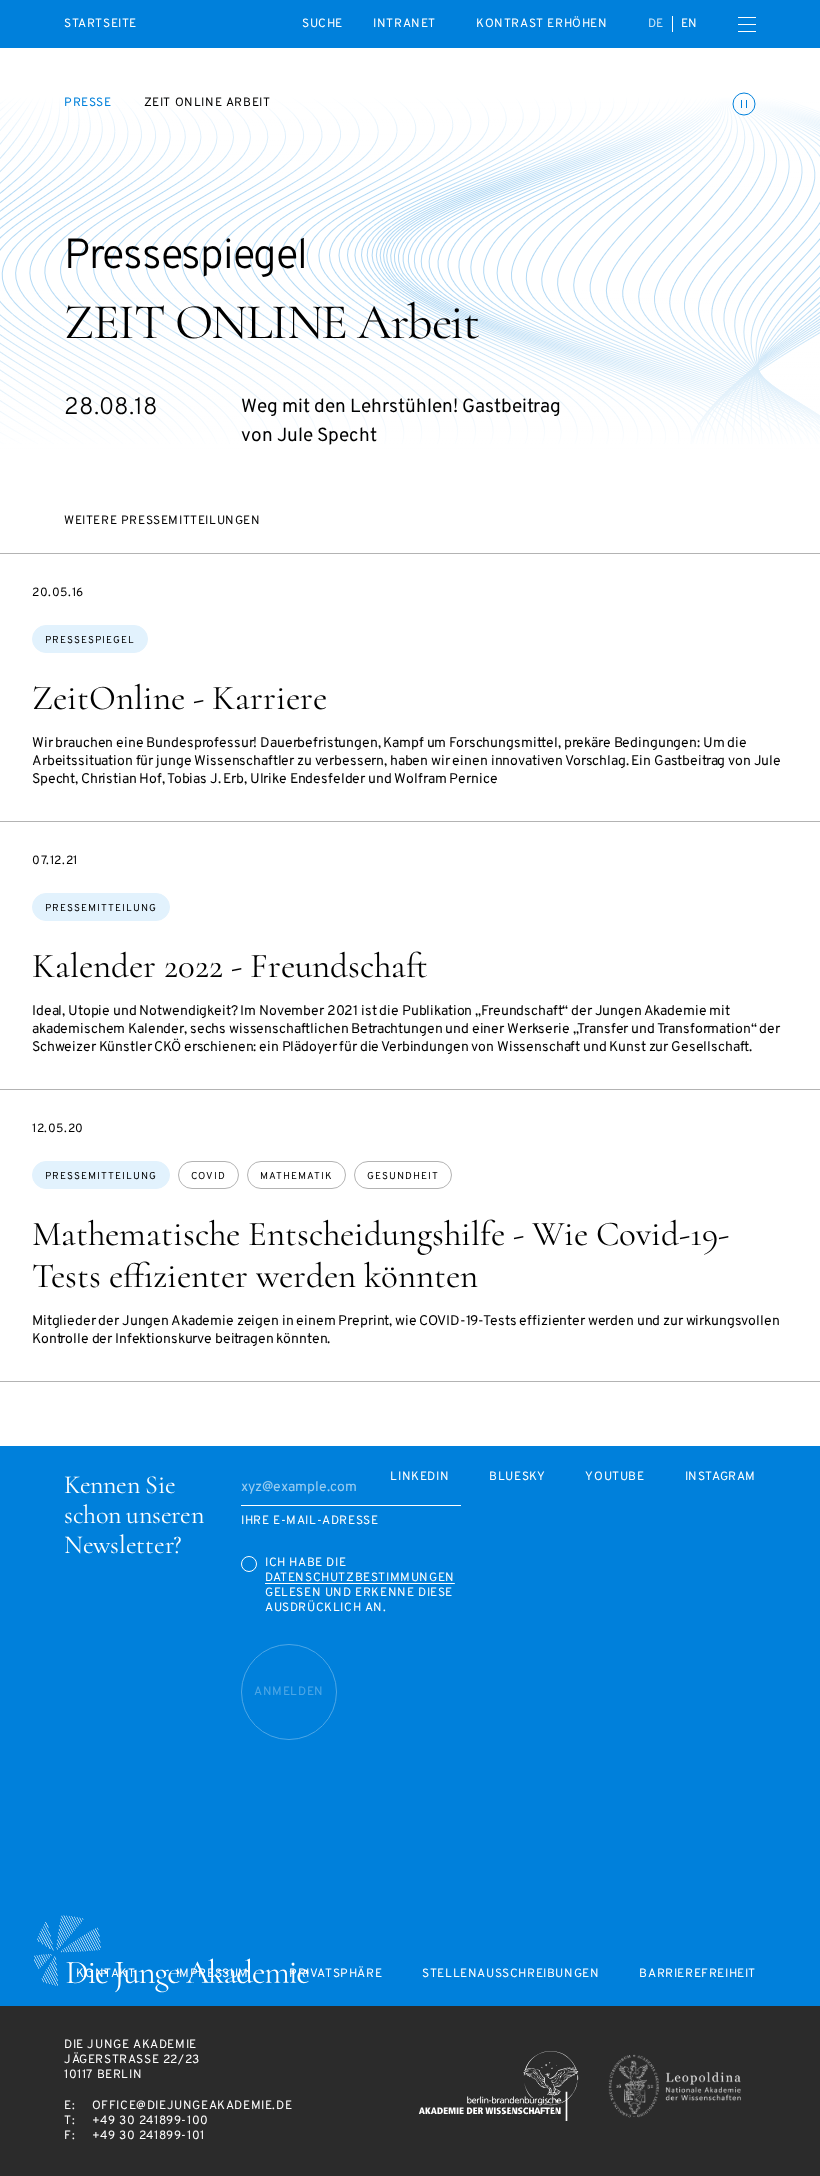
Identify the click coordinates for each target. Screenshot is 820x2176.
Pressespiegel (90, 640)
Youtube (614, 1477)
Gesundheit (403, 1176)
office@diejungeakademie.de (192, 2106)
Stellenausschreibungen (510, 1974)
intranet (404, 24)
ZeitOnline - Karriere (179, 698)
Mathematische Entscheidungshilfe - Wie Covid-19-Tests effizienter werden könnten (380, 1255)
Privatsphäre (335, 1974)
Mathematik (296, 1176)
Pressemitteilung (101, 908)
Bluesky (517, 1477)
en (689, 24)
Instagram (720, 1477)
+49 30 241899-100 (150, 2121)
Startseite (100, 24)
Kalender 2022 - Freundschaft (230, 966)
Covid (208, 1176)
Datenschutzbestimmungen (360, 1578)
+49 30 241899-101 (148, 2136)
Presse (88, 103)
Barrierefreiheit (697, 1974)
